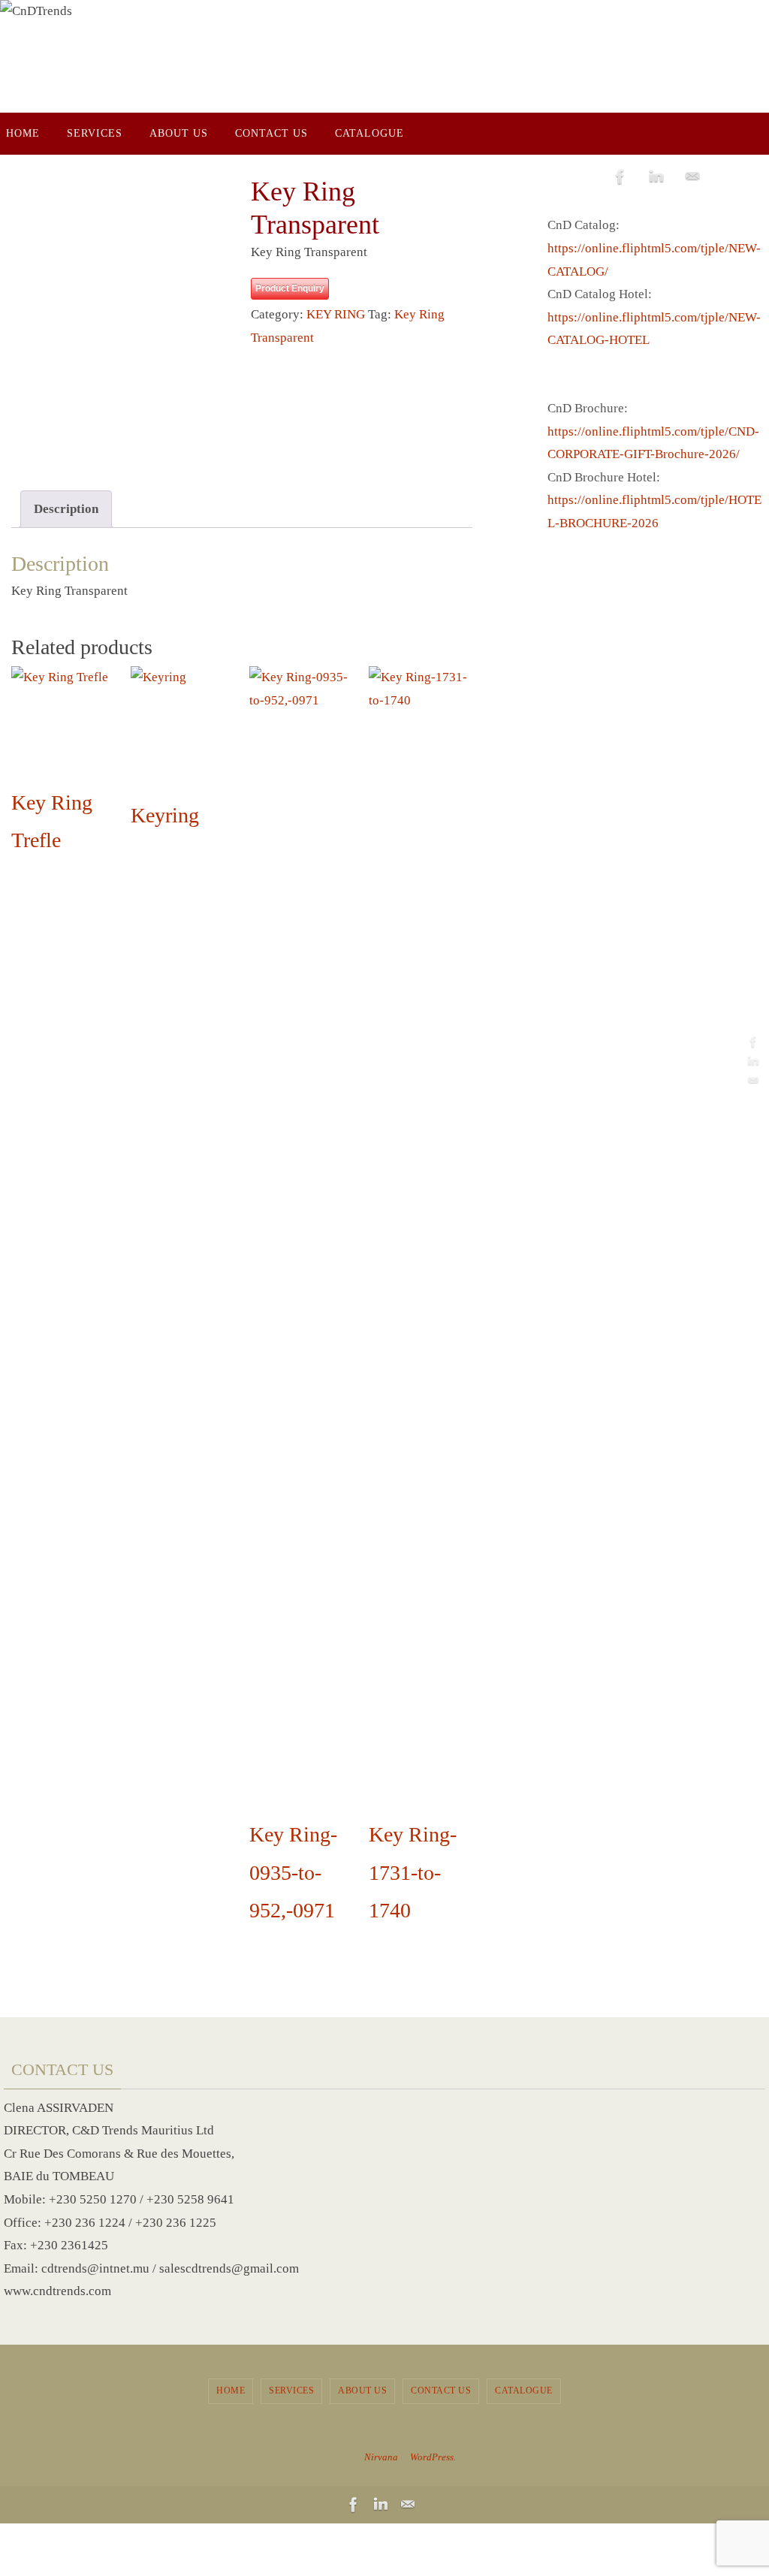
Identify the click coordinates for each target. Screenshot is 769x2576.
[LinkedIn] (753, 1061)
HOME (231, 2390)
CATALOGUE (524, 2390)
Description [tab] (66, 509)
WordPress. (433, 2457)
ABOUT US (362, 2390)
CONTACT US (441, 2390)
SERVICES (291, 2390)
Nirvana (381, 2457)
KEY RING (336, 314)
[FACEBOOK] (753, 1042)
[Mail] (753, 1081)
